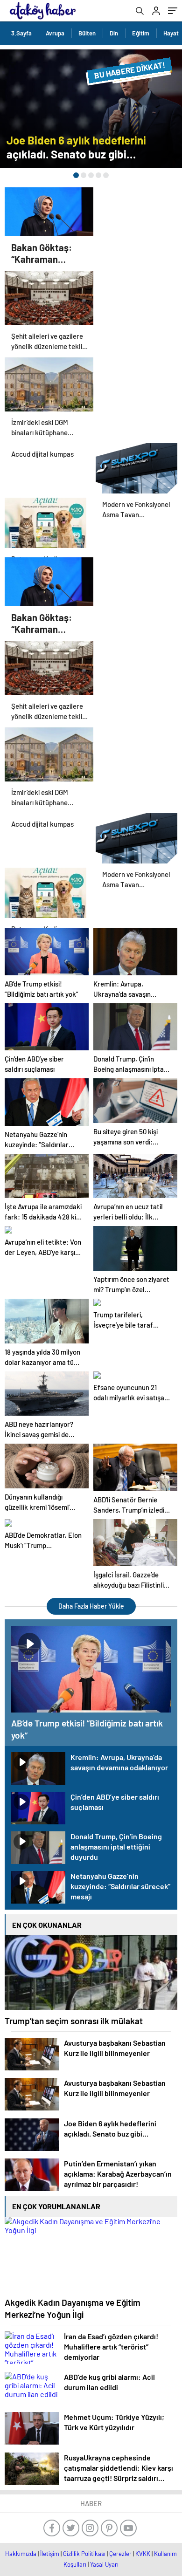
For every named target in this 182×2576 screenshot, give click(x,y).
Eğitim (141, 33)
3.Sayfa (21, 33)
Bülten (87, 33)
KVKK (143, 2554)
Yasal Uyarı (104, 2564)
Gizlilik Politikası (84, 2554)
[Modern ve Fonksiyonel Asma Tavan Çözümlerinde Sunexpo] (136, 466)
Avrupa (55, 33)
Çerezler (120, 2554)
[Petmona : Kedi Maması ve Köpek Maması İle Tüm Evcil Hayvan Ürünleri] (45, 521)
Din (114, 33)
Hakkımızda (21, 2554)
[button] (76, 175)
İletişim (50, 2554)
